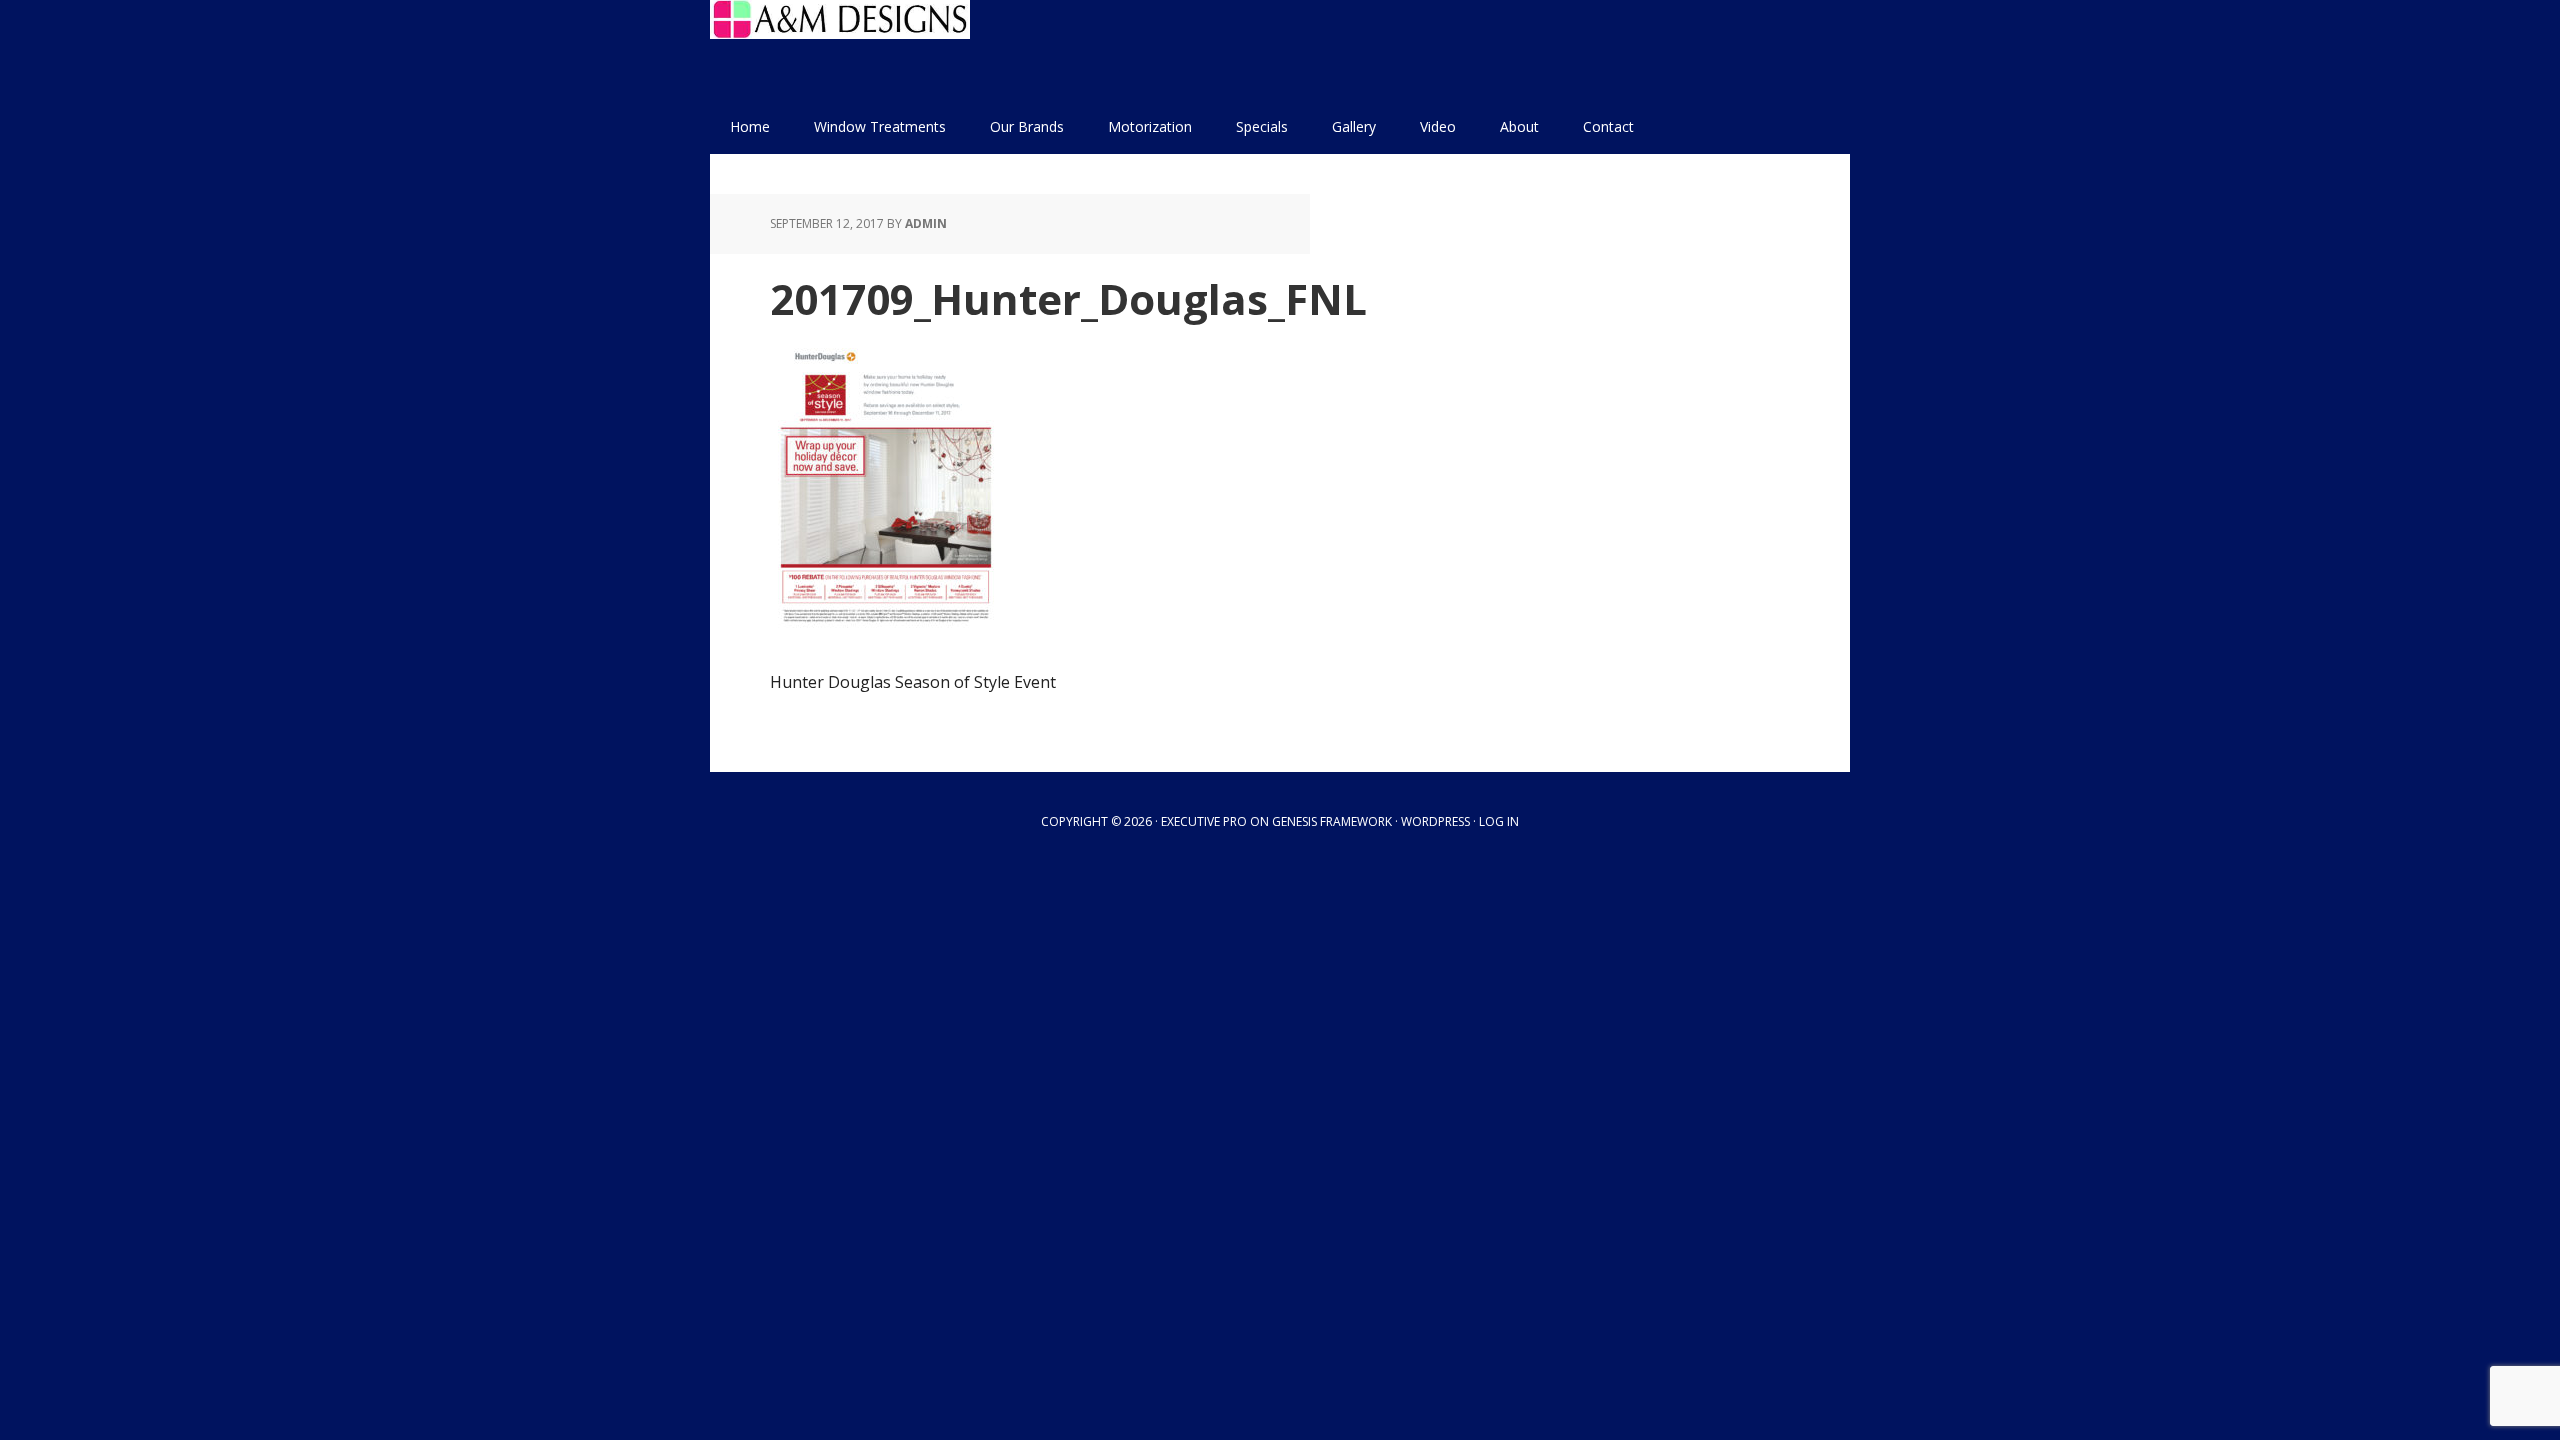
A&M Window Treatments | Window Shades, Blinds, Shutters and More (840, 50)
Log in (1499, 821)
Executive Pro (1204, 821)
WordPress (1435, 821)
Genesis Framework (1332, 821)
